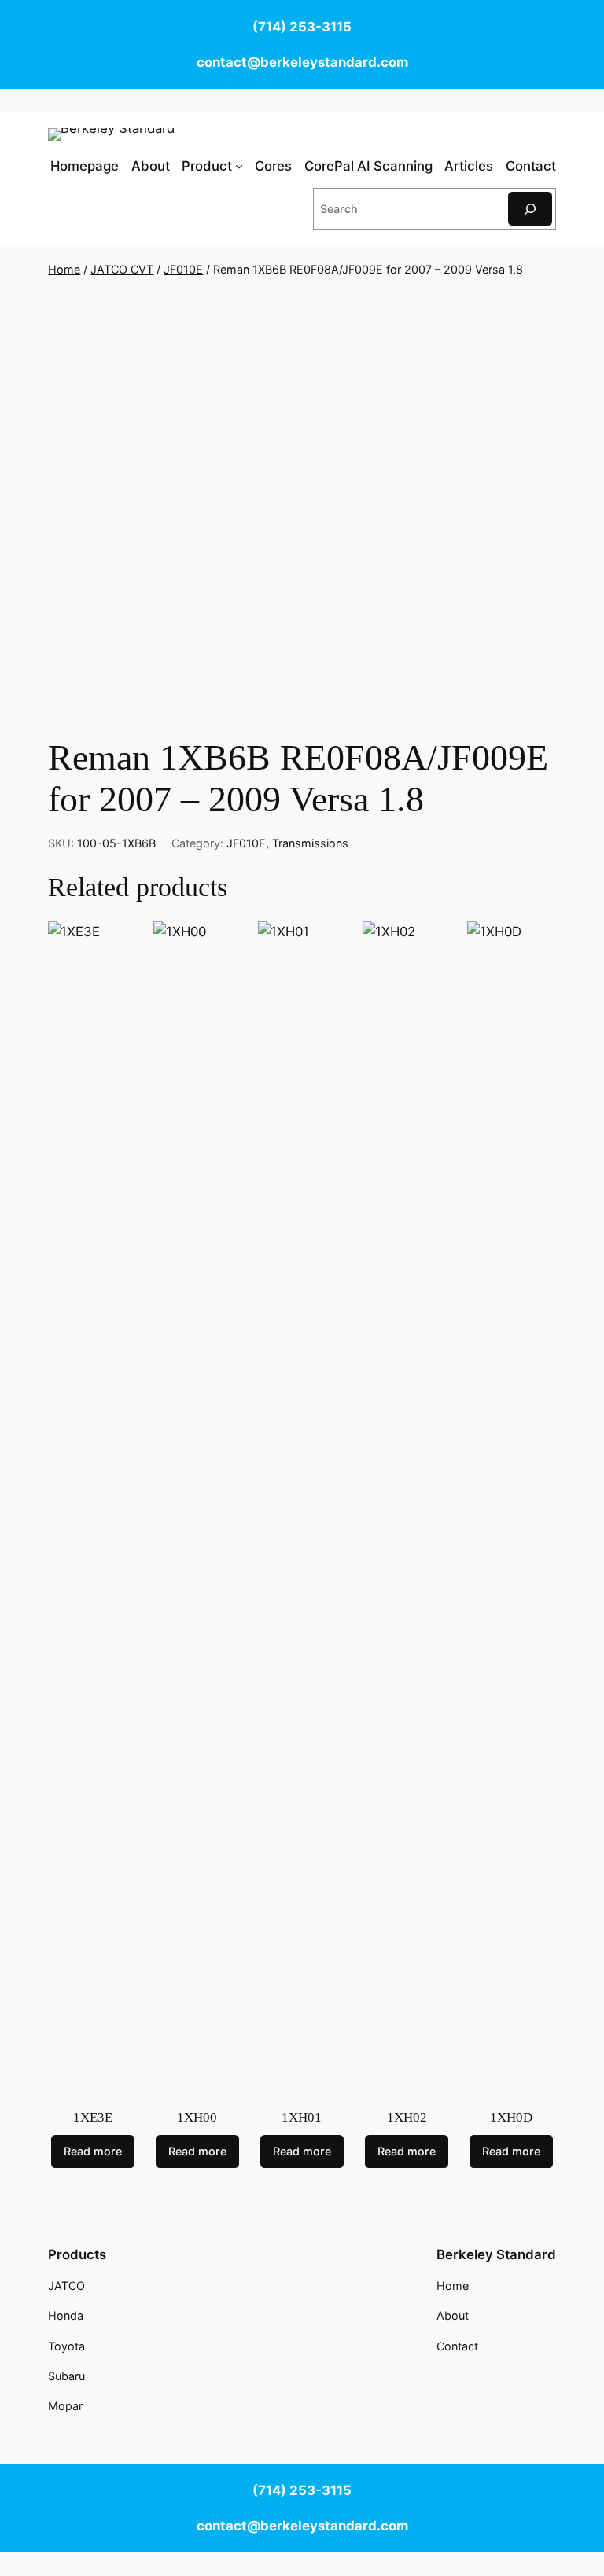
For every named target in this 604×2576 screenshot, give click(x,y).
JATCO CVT (122, 269)
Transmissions (310, 843)
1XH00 (197, 2117)
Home (64, 269)
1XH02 (407, 2117)
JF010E (183, 269)
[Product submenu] (239, 166)
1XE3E (93, 2117)
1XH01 (302, 2117)
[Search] (530, 209)
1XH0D (511, 2117)
